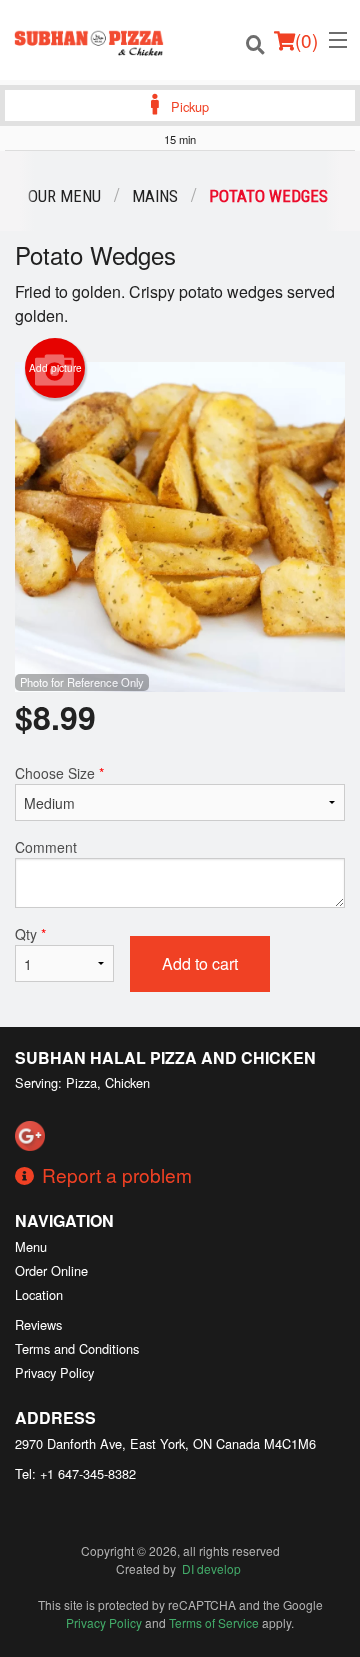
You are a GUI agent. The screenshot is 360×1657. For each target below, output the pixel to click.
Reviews (38, 1324)
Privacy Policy (54, 1372)
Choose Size (59, 773)
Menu (31, 1246)
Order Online (51, 1270)
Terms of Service (214, 1622)
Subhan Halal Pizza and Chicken (165, 1057)
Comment (46, 847)
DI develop (211, 1568)
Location (39, 1294)
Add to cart (200, 963)
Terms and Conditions (77, 1348)
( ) (306, 39)
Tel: (75, 1473)
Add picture (55, 368)
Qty (30, 934)
